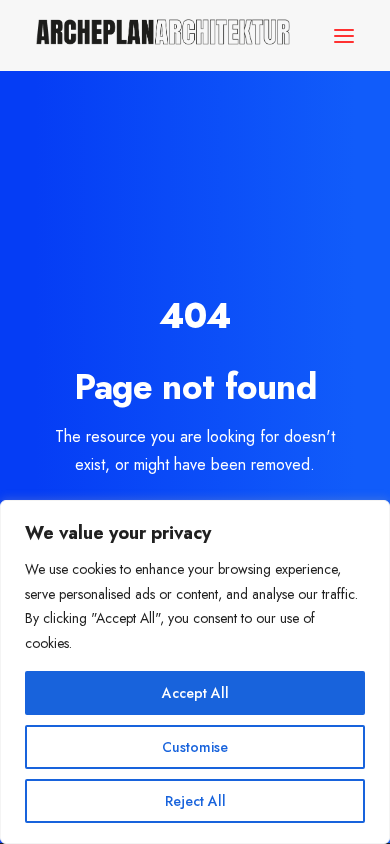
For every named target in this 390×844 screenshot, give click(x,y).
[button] (344, 35)
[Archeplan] (163, 35)
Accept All (195, 693)
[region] (195, 672)
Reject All (195, 801)
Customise (195, 747)
